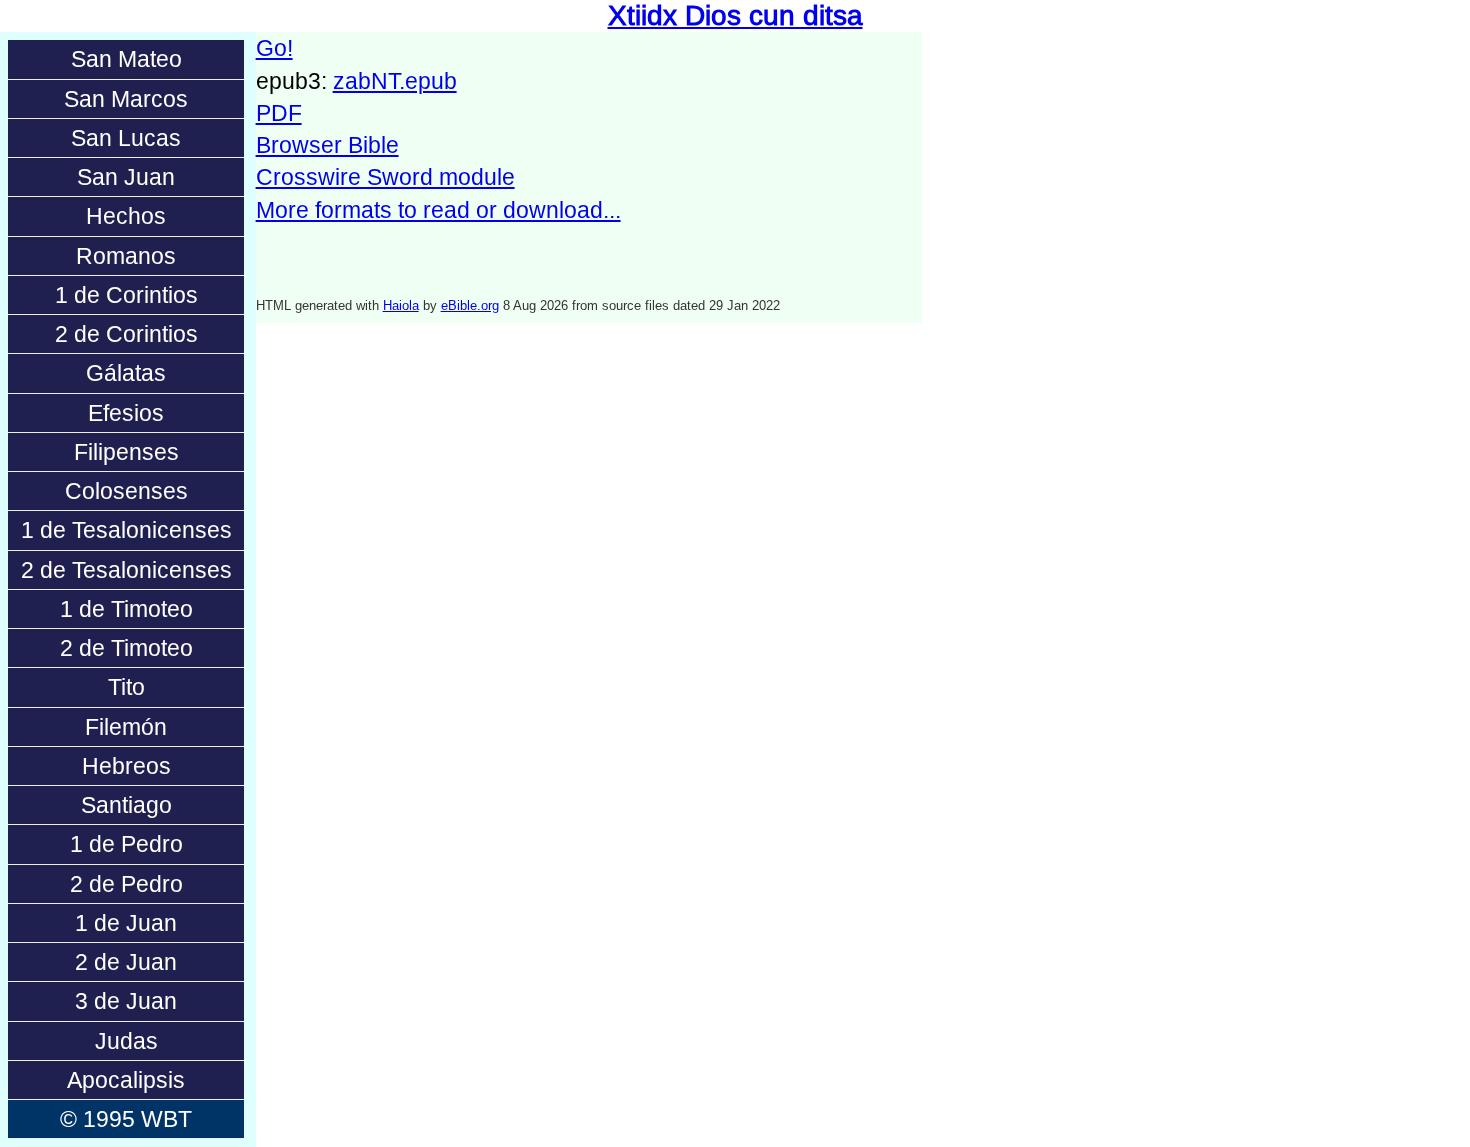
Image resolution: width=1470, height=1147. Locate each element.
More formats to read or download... (438, 210)
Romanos (126, 256)
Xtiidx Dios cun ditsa (735, 15)
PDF (279, 113)
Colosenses (126, 491)
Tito (126, 687)
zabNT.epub (395, 81)
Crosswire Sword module (385, 177)
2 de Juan (126, 962)
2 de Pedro (126, 884)
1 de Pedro (126, 844)
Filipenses (126, 452)
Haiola (401, 305)
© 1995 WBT (126, 1119)
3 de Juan (126, 1001)
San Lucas (126, 138)
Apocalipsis (126, 1080)
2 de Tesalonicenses (126, 570)
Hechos (126, 216)
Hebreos (126, 766)
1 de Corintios (126, 295)
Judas (126, 1041)
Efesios (126, 413)
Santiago (126, 805)
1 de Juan (126, 923)
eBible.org (470, 305)
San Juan (126, 177)
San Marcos (126, 99)
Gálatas (126, 373)
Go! (274, 48)
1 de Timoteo (126, 609)
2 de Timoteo (126, 648)
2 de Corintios (126, 334)
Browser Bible (327, 145)
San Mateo (126, 59)
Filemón (126, 727)
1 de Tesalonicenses (126, 530)
